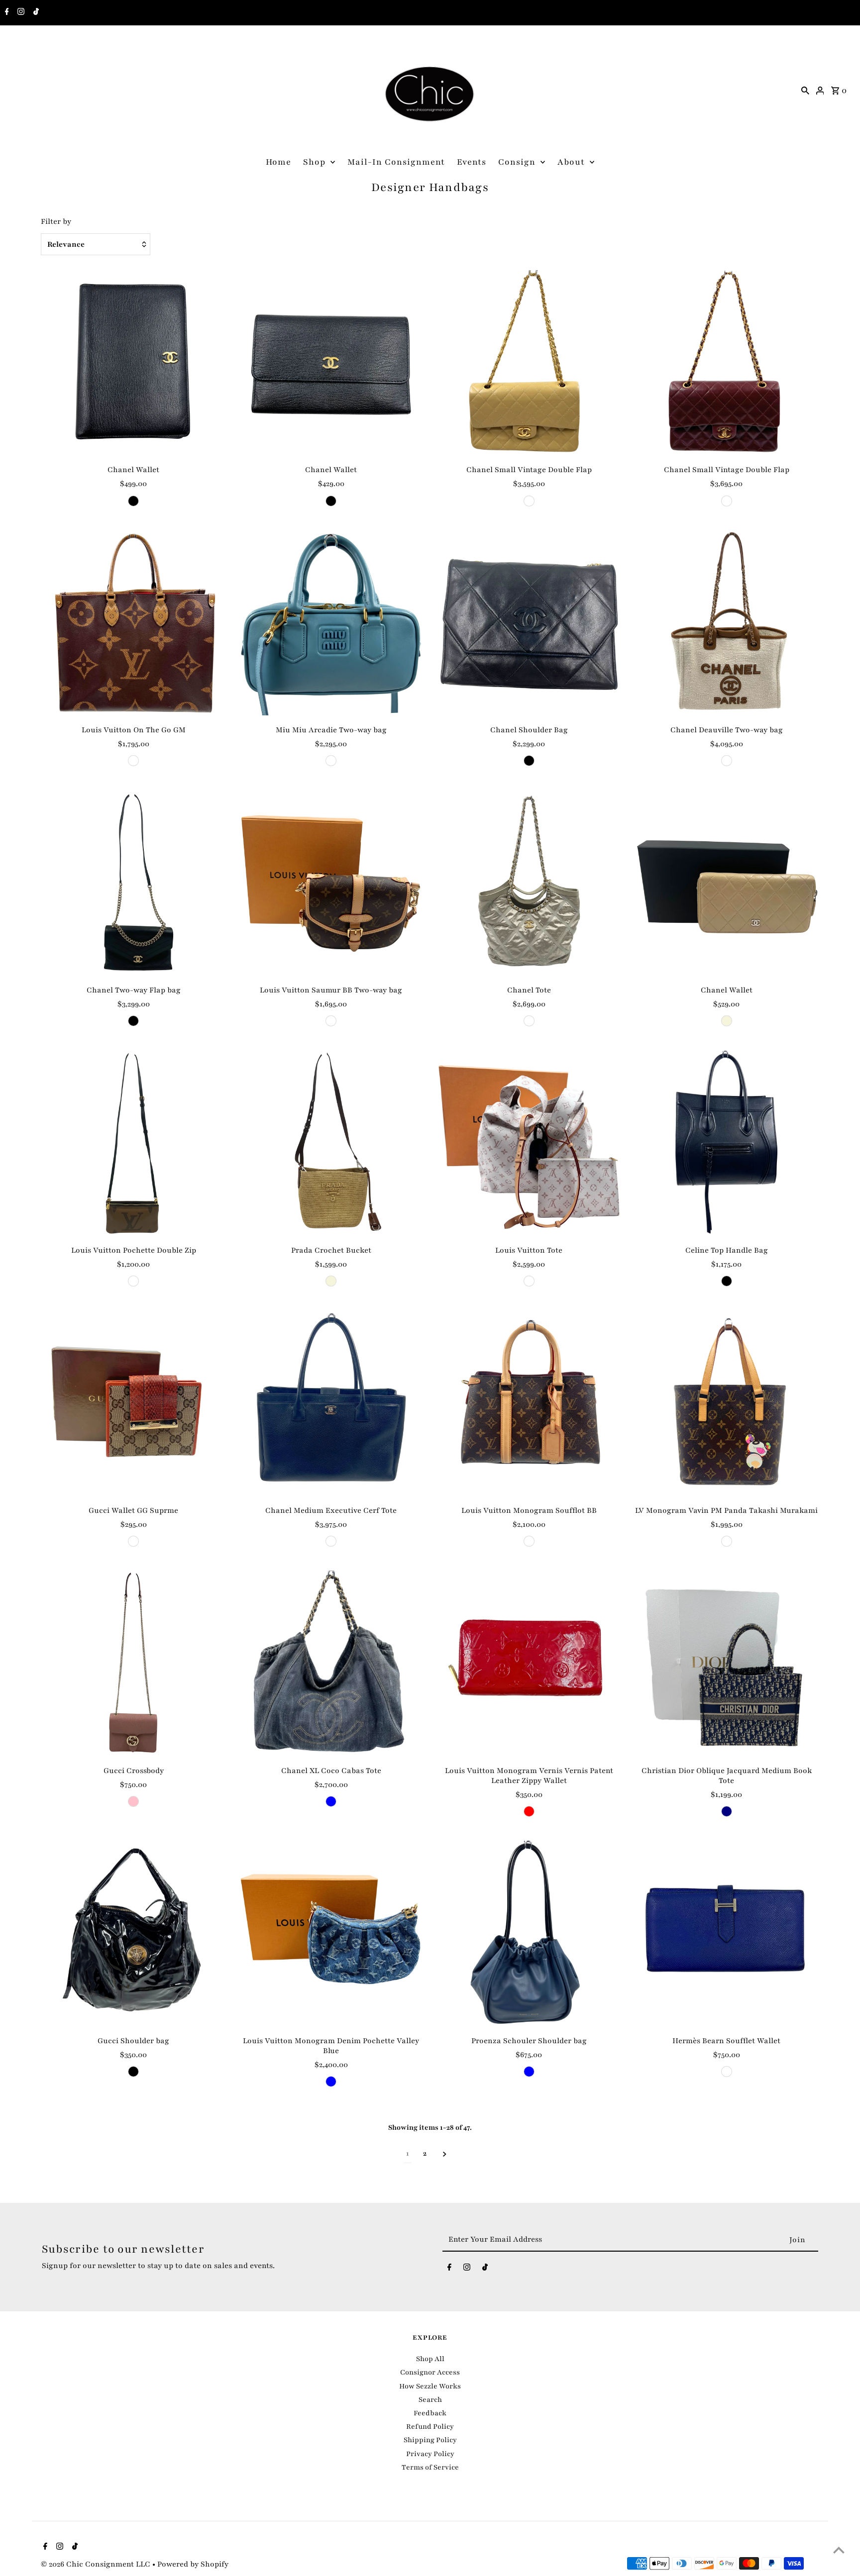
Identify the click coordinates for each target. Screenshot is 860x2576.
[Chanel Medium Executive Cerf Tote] (331, 1403)
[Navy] (727, 1811)
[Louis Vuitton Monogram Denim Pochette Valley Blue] (331, 1933)
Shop (314, 162)
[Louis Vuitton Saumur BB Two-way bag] (331, 883)
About (571, 162)
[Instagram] (20, 13)
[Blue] (331, 1801)
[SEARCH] (805, 90)
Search (430, 2400)
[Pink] (133, 1801)
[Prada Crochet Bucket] (331, 1143)
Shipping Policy (430, 2440)
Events (472, 162)
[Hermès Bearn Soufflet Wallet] (727, 1933)
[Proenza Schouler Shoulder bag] (529, 1933)
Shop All (430, 2359)
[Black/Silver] (331, 1541)
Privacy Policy (430, 2454)
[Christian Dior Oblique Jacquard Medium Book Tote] (727, 1663)
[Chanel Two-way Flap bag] (133, 883)
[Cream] (529, 1281)
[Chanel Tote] (529, 883)
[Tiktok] (35, 13)
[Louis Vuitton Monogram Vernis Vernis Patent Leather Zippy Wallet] (529, 1663)
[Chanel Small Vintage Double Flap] (529, 363)
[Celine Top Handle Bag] (727, 1143)
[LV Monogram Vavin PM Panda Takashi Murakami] (727, 1403)
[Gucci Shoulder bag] (133, 1933)
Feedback (430, 2413)
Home (278, 162)
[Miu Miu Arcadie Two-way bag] (331, 623)
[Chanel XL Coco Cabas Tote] (331, 1663)
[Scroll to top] (839, 2550)
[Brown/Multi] (133, 761)
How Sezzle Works (430, 2386)
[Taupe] (529, 1021)
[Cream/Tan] (727, 761)
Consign (517, 162)
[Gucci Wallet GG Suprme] (133, 1403)
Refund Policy (430, 2427)
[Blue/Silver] (727, 2072)
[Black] (133, 501)
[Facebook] (6, 13)
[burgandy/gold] (727, 501)
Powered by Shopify (193, 2564)
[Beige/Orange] (133, 1541)
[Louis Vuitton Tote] (529, 1143)
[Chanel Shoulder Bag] (529, 623)
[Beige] (727, 1021)
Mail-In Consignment (396, 162)
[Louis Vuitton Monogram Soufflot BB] (529, 1403)
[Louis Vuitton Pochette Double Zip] (133, 1143)
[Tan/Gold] (529, 501)
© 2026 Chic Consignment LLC (97, 2564)
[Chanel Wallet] (133, 363)
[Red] (529, 1811)
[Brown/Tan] (331, 1021)
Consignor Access (430, 2372)
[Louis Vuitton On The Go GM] (133, 623)
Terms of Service (430, 2467)
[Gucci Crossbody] (133, 1663)
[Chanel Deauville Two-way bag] (727, 623)
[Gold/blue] (331, 761)
